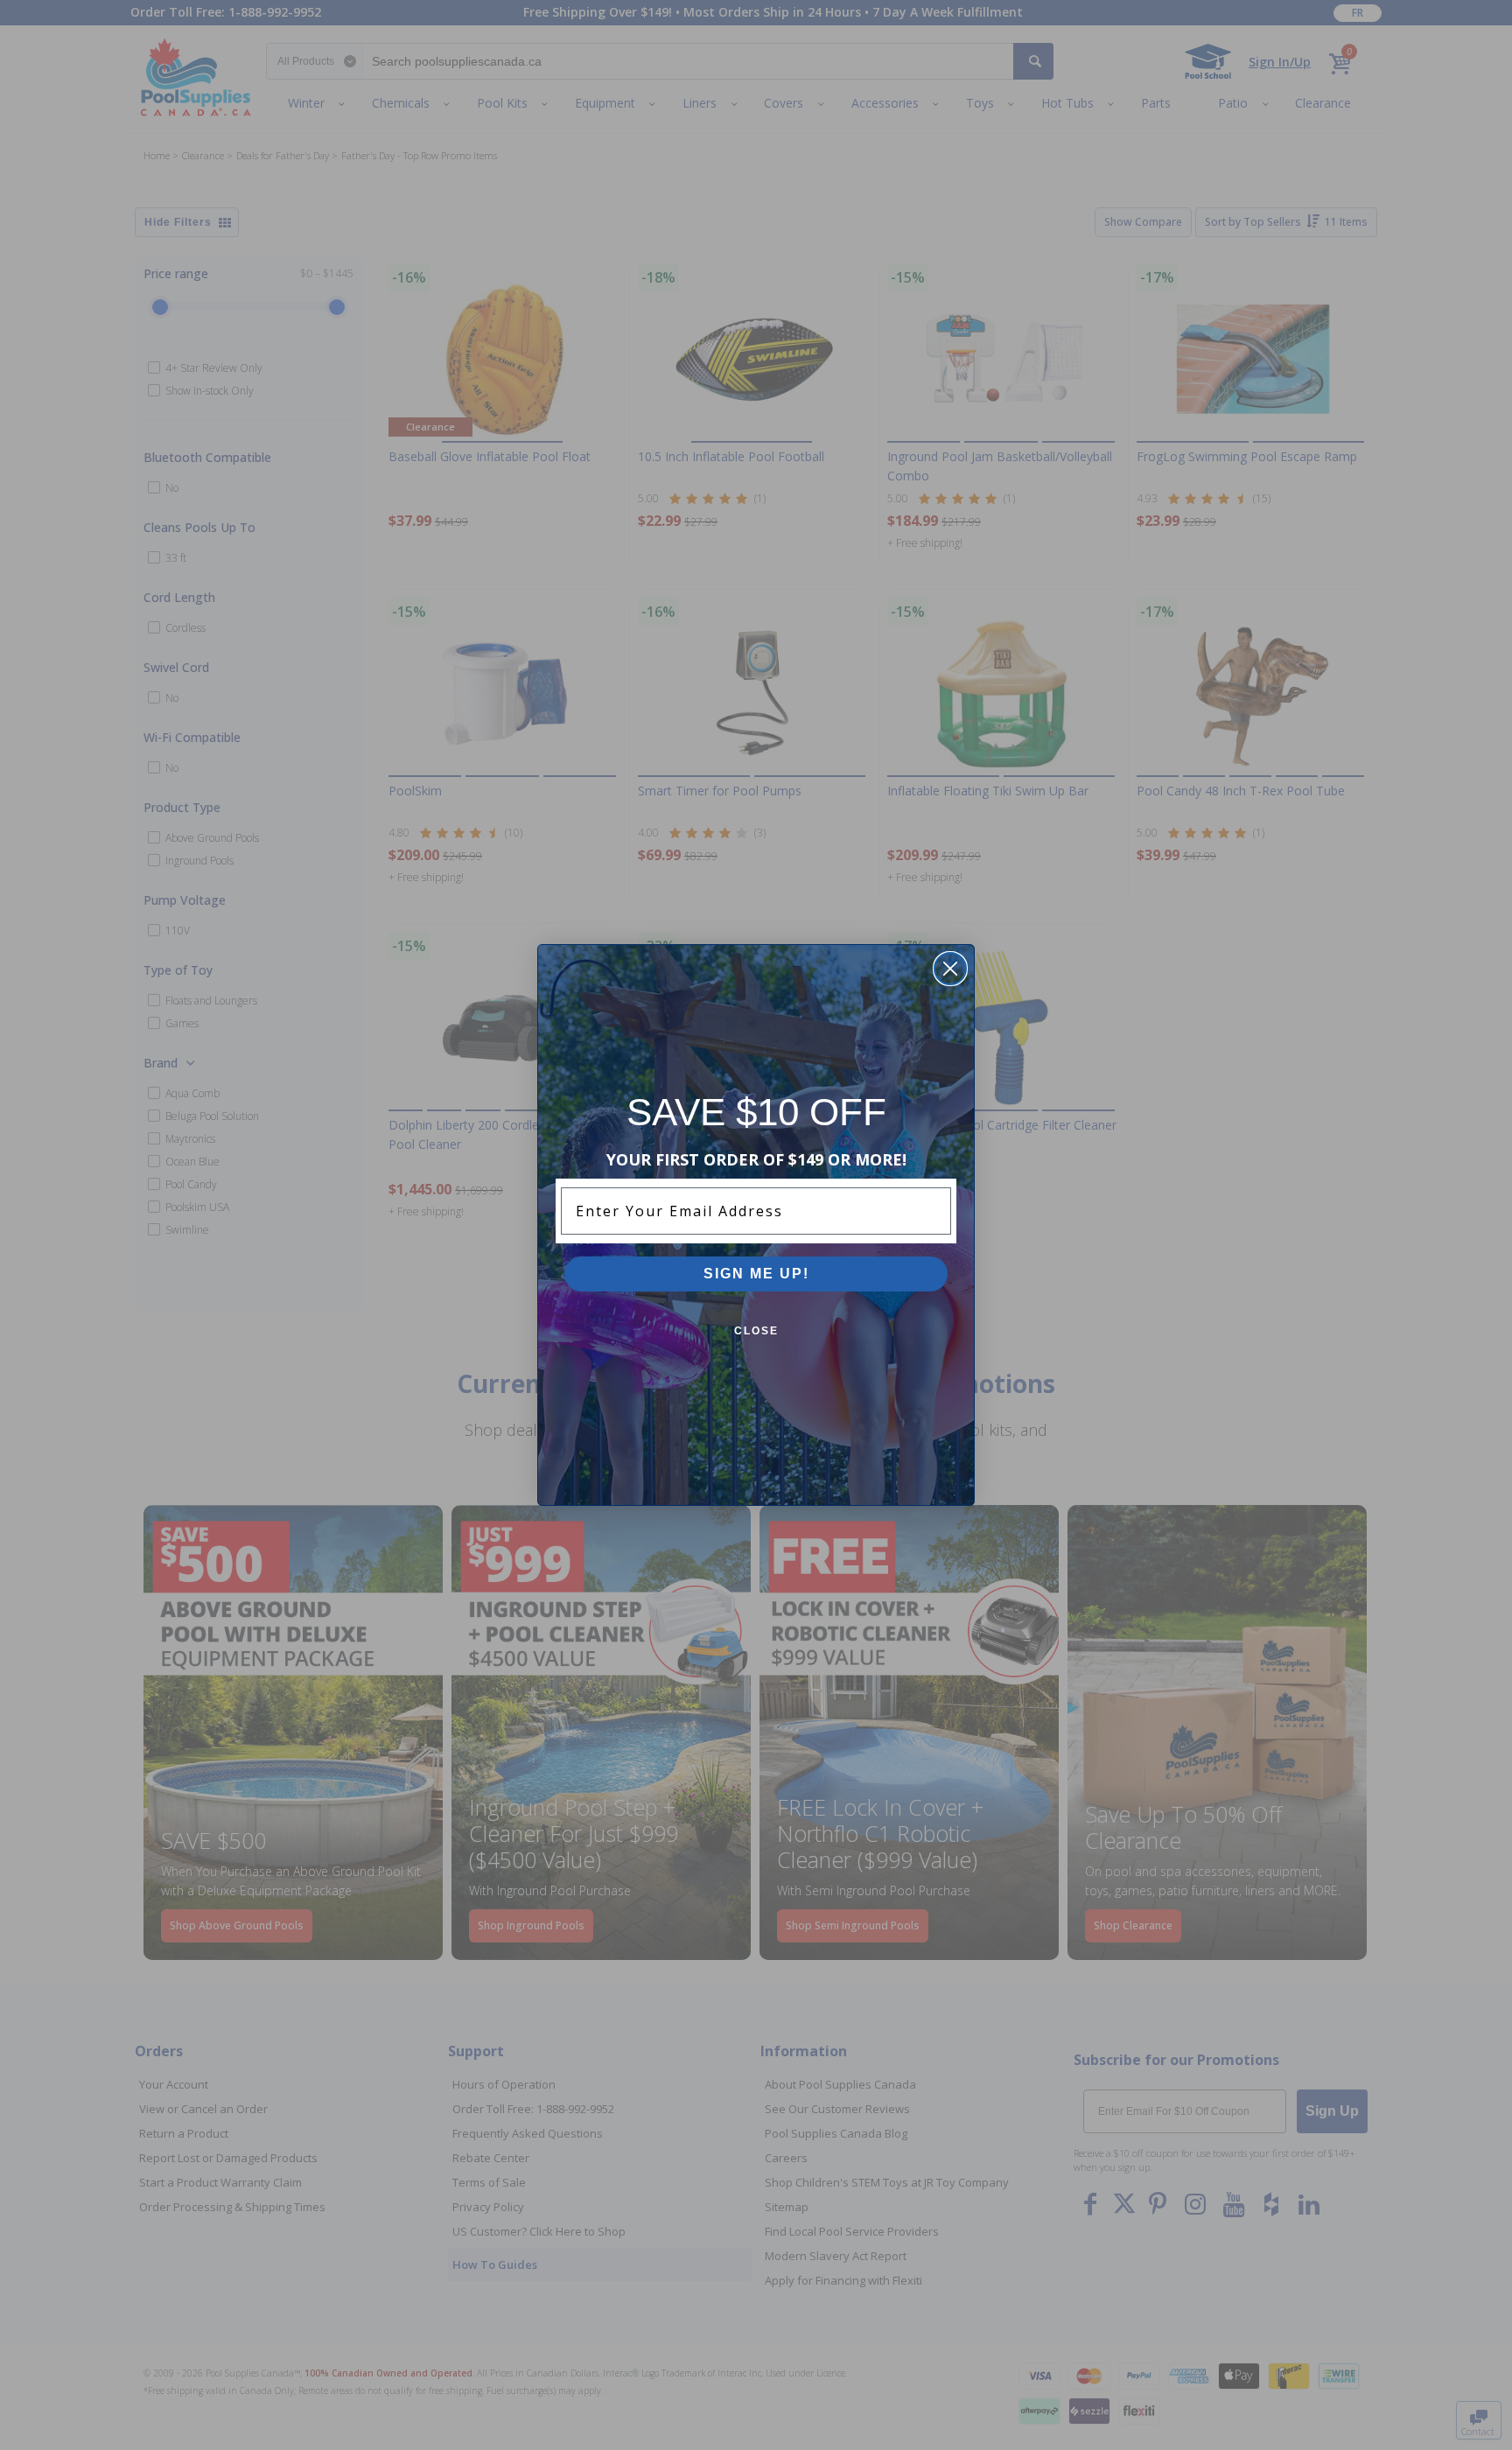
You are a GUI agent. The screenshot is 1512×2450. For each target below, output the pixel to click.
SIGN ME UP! (756, 1274)
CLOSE (756, 1331)
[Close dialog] (950, 969)
